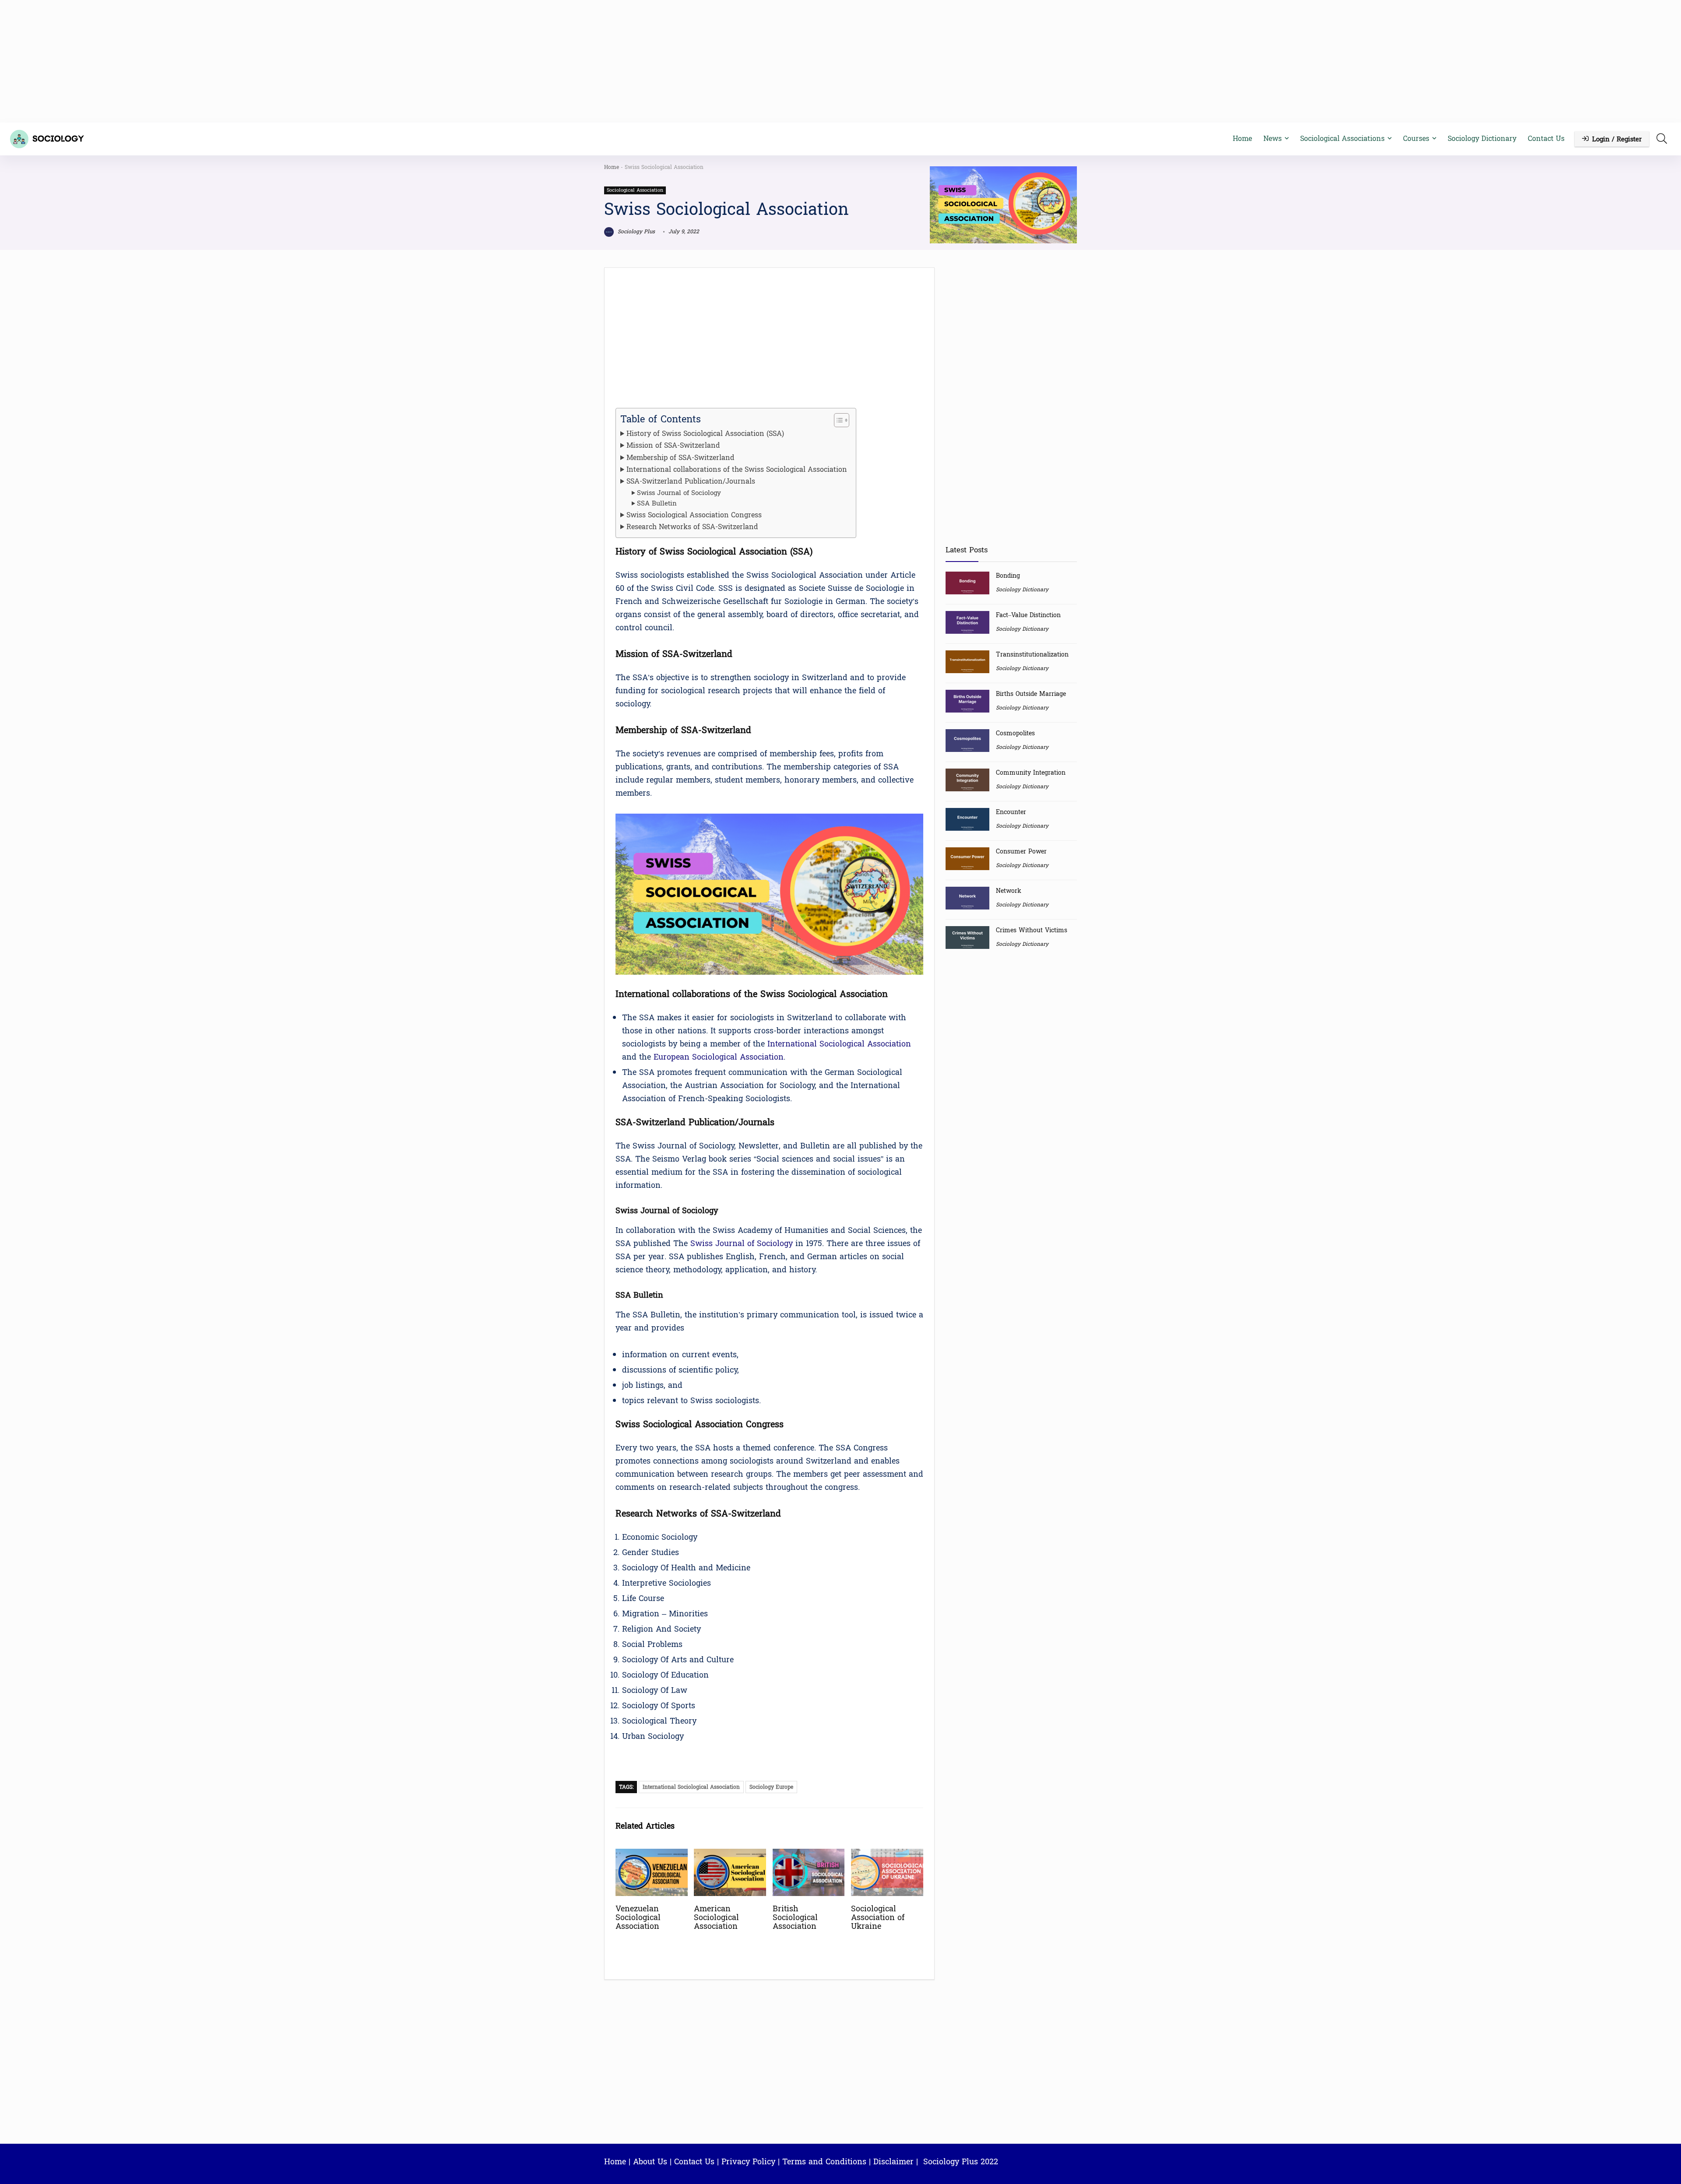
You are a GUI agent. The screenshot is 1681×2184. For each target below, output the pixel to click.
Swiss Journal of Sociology (679, 493)
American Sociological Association (716, 1918)
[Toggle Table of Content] (837, 420)
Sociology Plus (635, 232)
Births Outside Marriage (1031, 694)
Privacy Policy (748, 2162)
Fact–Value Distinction (1028, 615)
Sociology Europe (771, 1787)
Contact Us (1546, 139)
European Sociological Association (719, 1057)
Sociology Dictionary (1482, 139)
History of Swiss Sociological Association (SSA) (705, 434)
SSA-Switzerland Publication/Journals (691, 481)
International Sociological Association (839, 1044)
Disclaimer (893, 2162)
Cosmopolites (1015, 733)
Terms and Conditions (824, 2162)
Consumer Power (1021, 851)
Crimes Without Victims (1032, 930)
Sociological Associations (1342, 139)
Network (1009, 891)
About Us (650, 2162)
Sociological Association (635, 190)
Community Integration (1031, 773)
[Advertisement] (840, 61)
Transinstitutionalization (1032, 655)
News (1273, 139)
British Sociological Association (795, 1918)
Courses (1416, 139)
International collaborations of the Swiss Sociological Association (737, 470)
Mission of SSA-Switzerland (673, 446)
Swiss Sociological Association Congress (694, 515)
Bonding (1008, 576)
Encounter (1011, 812)
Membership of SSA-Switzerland (680, 458)
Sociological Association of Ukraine (878, 1918)
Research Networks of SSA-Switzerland (692, 527)
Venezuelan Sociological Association (638, 1918)
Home (1242, 139)
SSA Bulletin (657, 504)
